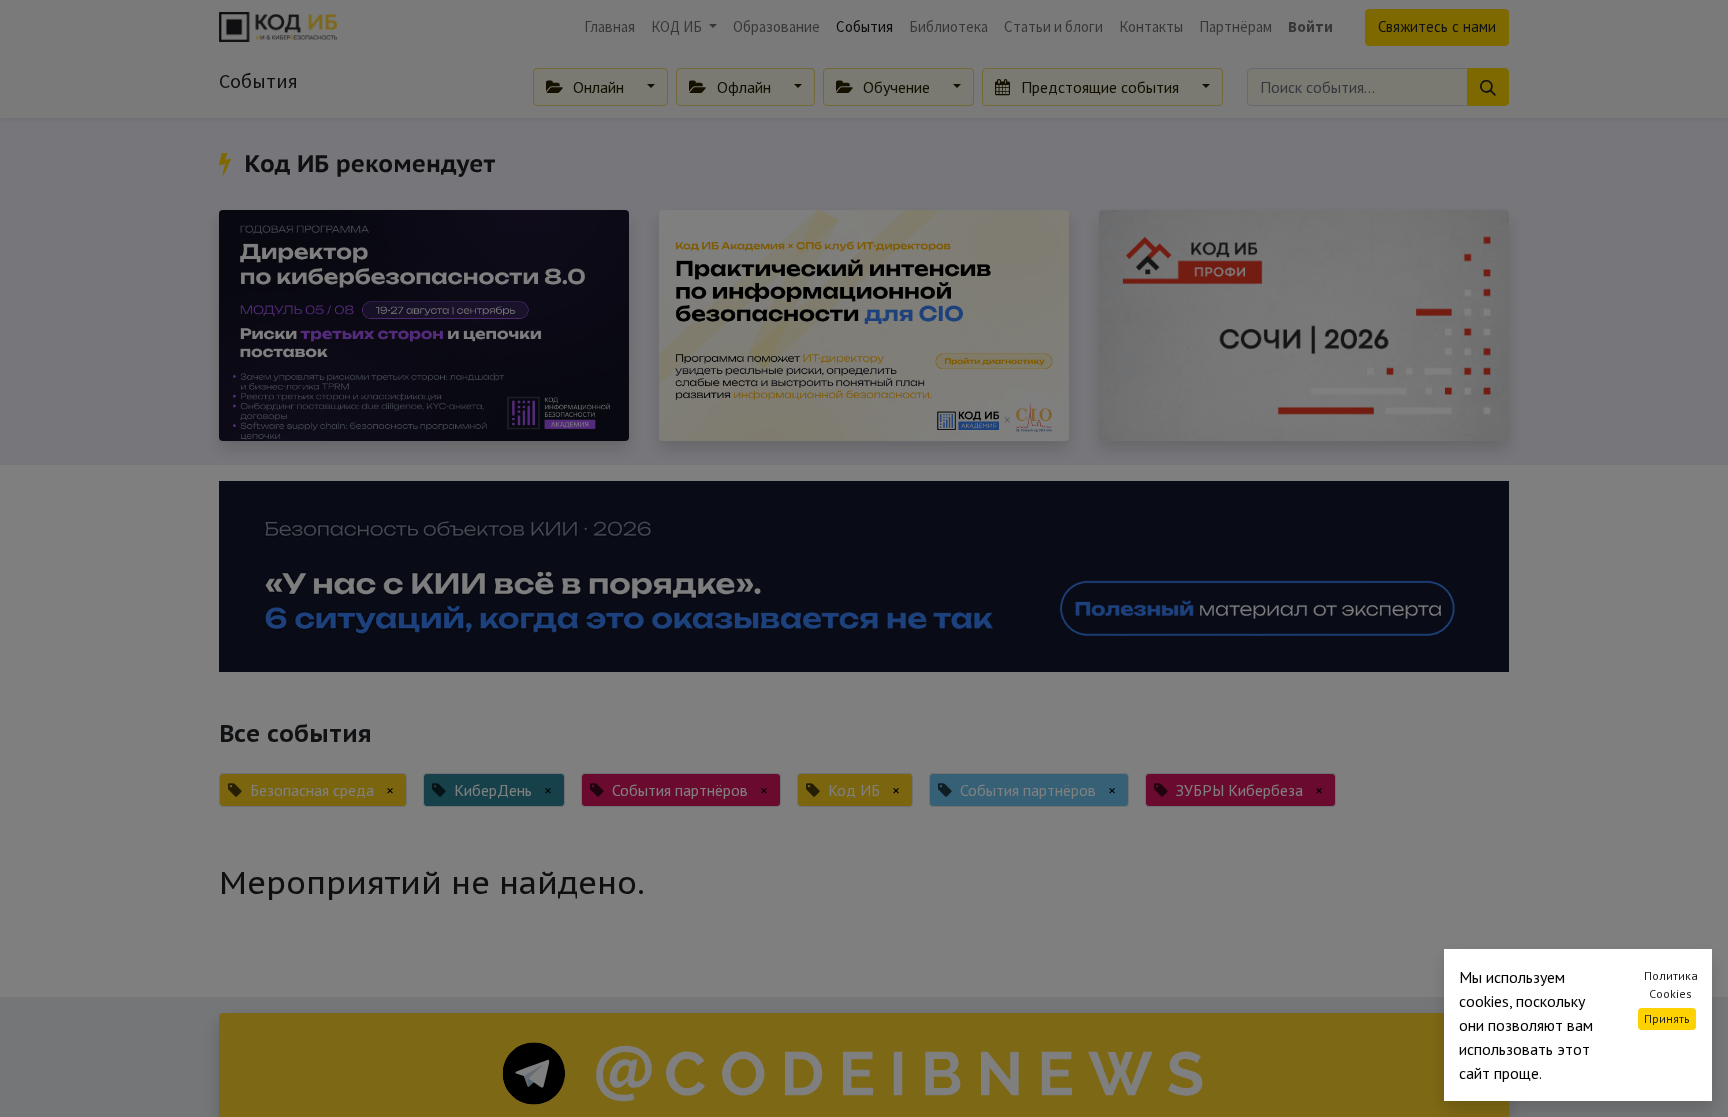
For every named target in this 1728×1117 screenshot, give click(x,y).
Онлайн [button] (598, 87)
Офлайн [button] (744, 87)
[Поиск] (1488, 87)
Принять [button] (1667, 1018)
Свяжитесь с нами (1437, 26)
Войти (1310, 26)
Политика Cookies (1671, 984)
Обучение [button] (896, 87)
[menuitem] (609, 27)
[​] (228, 163)
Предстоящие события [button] (1100, 87)
